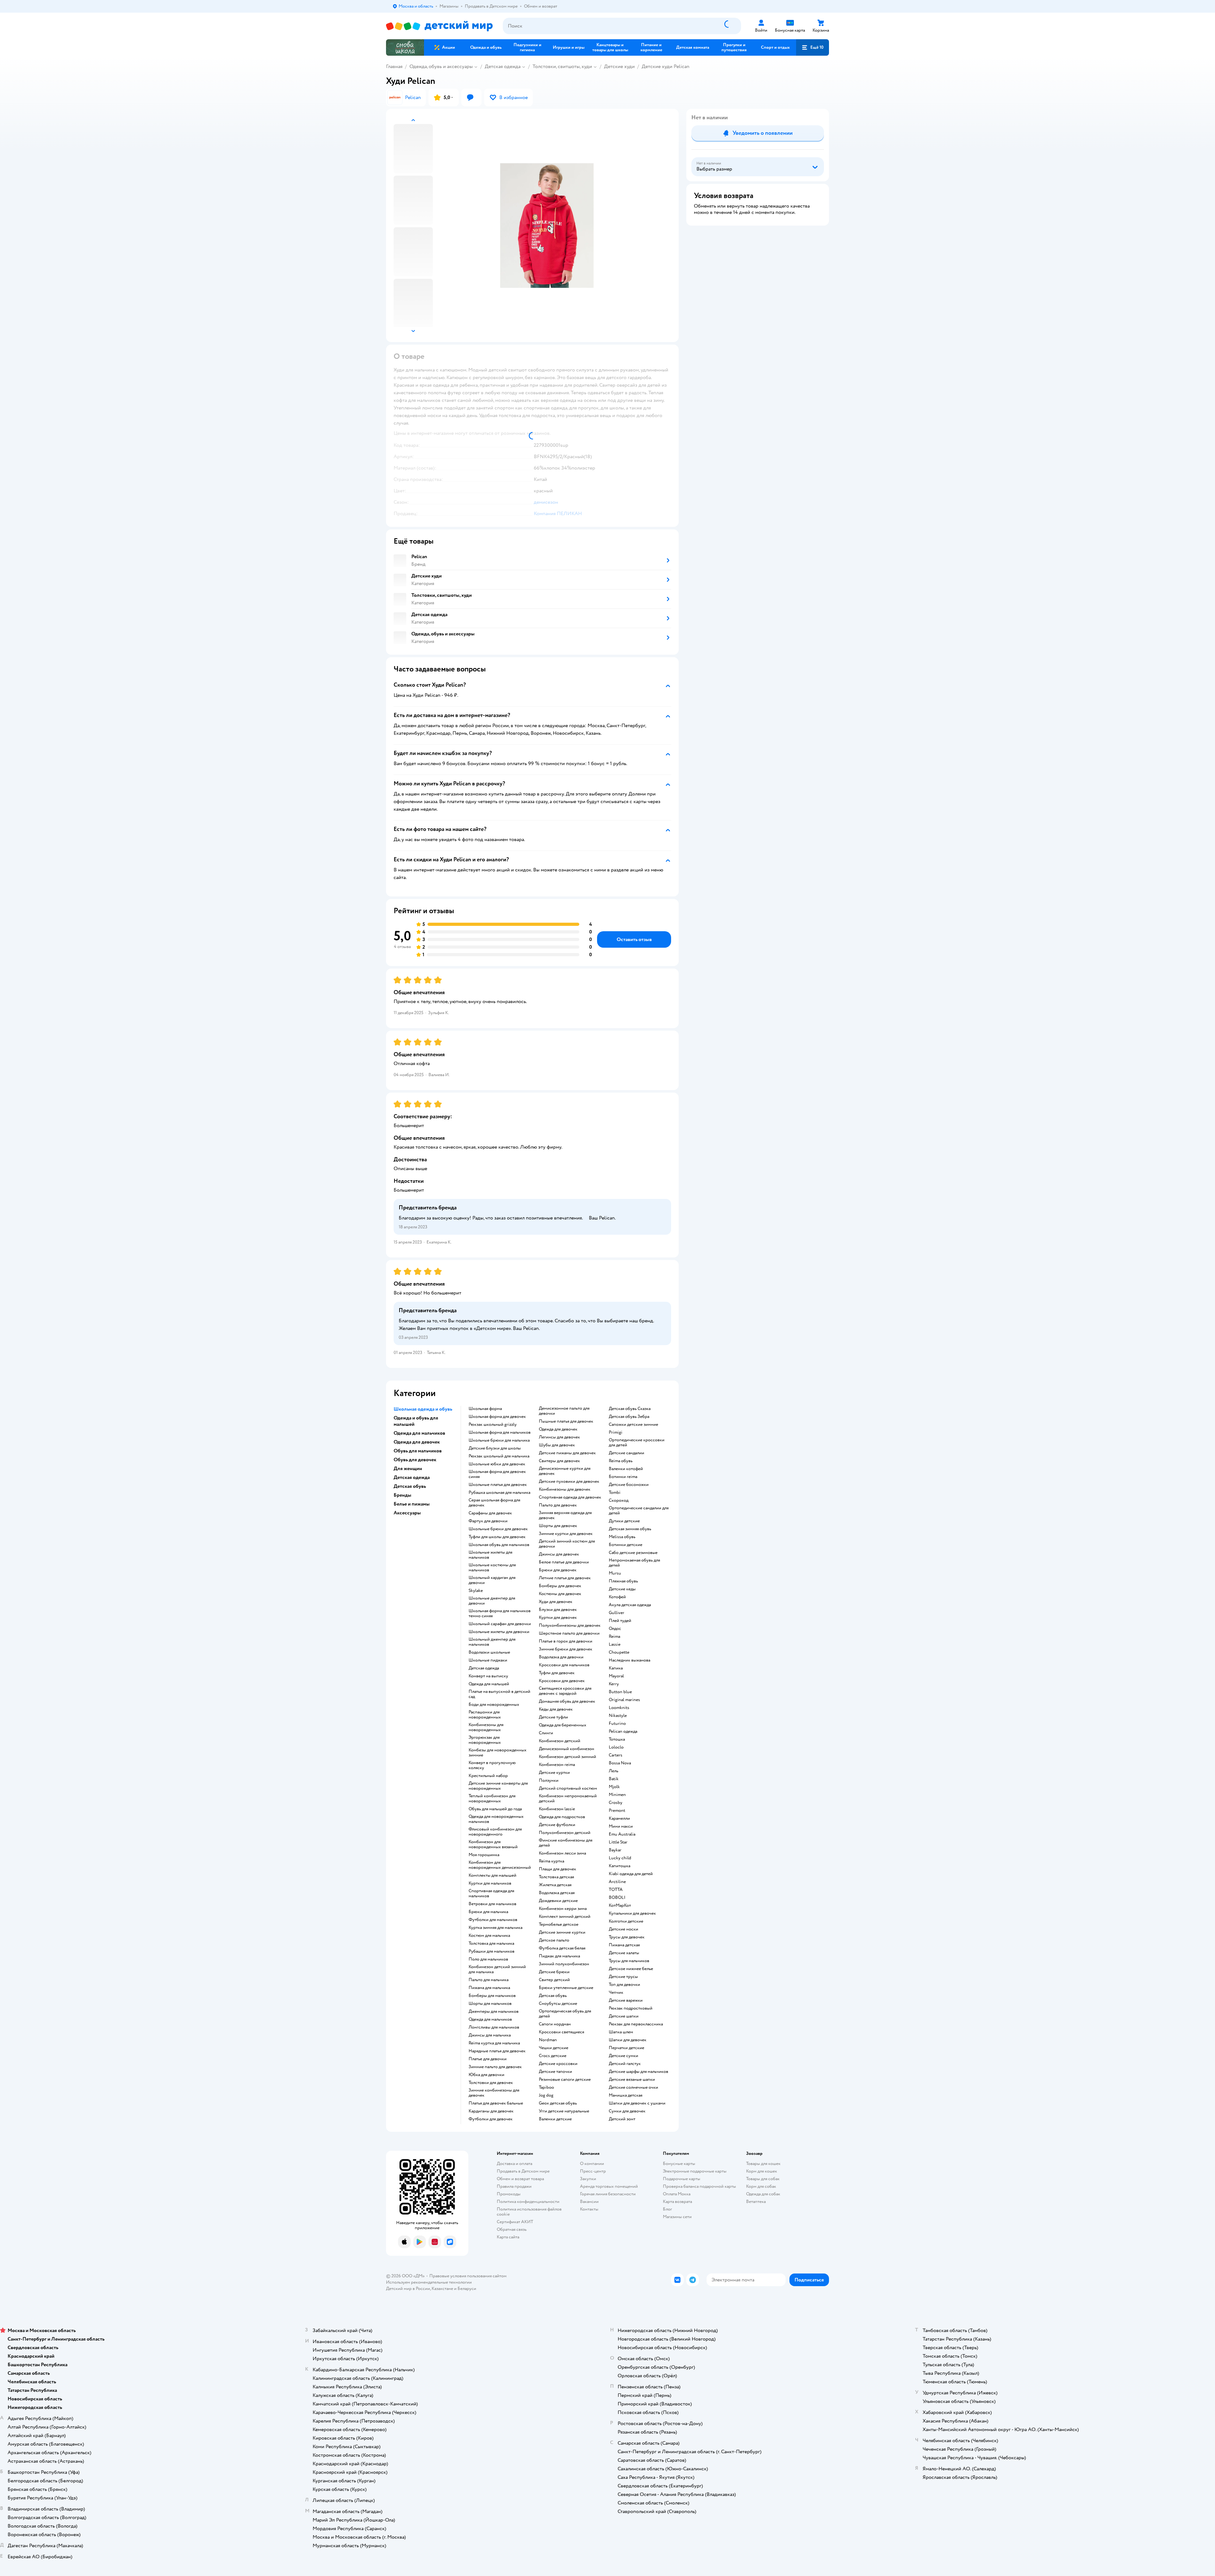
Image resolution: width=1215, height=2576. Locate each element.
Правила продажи (514, 2186)
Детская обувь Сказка (630, 1409)
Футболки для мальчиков (493, 1920)
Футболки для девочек (491, 2119)
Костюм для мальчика (489, 1936)
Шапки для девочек (628, 2040)
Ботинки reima (623, 1477)
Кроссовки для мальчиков (564, 1665)
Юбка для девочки (486, 2075)
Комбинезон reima (557, 1765)
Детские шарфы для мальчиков (639, 2072)
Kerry (614, 1684)
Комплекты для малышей (492, 1875)
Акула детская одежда (630, 1605)
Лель (614, 1771)
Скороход (619, 1500)
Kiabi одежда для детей (631, 1874)
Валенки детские (555, 2119)
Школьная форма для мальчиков (500, 1432)
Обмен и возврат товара (520, 2179)
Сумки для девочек (627, 2111)
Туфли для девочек (557, 1673)
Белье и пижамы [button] (412, 1504)
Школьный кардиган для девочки (492, 1580)
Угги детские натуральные (564, 2111)
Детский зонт (622, 2119)
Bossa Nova (620, 1763)
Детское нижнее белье (631, 1969)
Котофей (617, 1597)
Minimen (617, 1795)
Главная (394, 66)
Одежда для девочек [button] (417, 1442)
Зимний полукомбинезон (564, 1964)
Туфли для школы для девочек (497, 1537)
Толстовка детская (556, 1877)
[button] (813, 47)
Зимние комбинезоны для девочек (494, 2093)
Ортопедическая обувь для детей (565, 2014)
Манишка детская (626, 2095)
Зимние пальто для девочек (495, 2067)
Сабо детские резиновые (633, 1553)
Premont (617, 1811)
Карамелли (619, 1818)
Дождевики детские (558, 1901)
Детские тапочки (555, 2072)
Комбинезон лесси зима (562, 1853)
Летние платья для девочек (565, 1578)
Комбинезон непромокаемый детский (568, 1799)
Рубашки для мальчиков (492, 1951)
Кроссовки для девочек (562, 1681)
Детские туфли (553, 1717)
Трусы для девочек (627, 1937)
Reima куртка (551, 1861)
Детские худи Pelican (666, 66)
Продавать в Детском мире (523, 2171)
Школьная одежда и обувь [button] (423, 1409)
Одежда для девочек (558, 1429)
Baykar (615, 1850)
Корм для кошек (762, 2171)
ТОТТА (616, 1890)
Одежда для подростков (562, 1817)
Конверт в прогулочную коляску (492, 1765)
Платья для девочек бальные (496, 2103)
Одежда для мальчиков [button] (419, 1433)
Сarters (616, 1755)
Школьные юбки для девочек (497, 1464)
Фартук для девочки (488, 1521)
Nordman (548, 2040)
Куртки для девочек (558, 1618)
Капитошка (620, 1866)
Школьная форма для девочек (497, 1417)
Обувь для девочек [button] (415, 1460)
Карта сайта (508, 2237)
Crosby (616, 1803)
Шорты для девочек (558, 1526)
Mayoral (616, 1676)
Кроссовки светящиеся (561, 2032)
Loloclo (616, 1747)
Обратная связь (512, 2229)
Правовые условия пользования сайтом (468, 2276)
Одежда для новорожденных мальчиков (496, 1819)
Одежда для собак (763, 2194)
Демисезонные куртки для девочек (565, 1471)
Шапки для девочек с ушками (637, 2103)
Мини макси (621, 1826)
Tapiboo (546, 2087)
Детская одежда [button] (412, 1477)
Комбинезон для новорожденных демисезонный (500, 1865)
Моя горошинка (484, 1855)
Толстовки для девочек (491, 2083)
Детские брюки (554, 1972)
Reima (614, 1637)
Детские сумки (623, 2056)
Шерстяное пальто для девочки (569, 1633)
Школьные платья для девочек (498, 1485)
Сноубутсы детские (558, 2004)
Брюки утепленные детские (566, 1988)
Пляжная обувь (623, 1581)
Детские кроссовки (558, 2064)
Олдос (615, 1629)
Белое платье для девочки (564, 1562)
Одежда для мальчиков (490, 2019)
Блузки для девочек (558, 1610)
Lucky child (620, 1858)
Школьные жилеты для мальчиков (490, 1555)
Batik (614, 1779)
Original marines (624, 1700)
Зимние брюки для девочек (566, 1649)
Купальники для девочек (632, 1913)
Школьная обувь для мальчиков (499, 1545)
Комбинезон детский (560, 1741)
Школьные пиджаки (488, 1660)
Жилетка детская (555, 1885)
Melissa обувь (622, 1537)
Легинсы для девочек (559, 1437)
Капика (616, 1668)
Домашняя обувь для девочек (567, 1701)
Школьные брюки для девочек (498, 1529)
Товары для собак (763, 2179)
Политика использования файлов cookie (529, 2212)
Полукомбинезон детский (565, 1833)
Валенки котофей (626, 1469)
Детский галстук (625, 2064)
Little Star (618, 1842)
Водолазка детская (557, 1893)
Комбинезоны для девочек (565, 1489)
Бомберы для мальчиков (492, 1996)
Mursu (615, 1573)
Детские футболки (557, 1825)
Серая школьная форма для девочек (494, 1503)
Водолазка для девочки (561, 1657)
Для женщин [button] (408, 1469)
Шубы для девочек (557, 1445)
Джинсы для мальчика (490, 2035)
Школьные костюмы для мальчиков (492, 1568)
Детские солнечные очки (633, 2087)
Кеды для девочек (556, 1709)
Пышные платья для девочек (566, 1421)
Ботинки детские (626, 1545)
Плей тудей (620, 1621)
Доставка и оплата (514, 2164)
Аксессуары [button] (407, 1513)
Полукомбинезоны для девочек (570, 1625)
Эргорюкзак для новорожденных (485, 1740)
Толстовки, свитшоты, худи (562, 66)
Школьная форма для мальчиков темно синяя (500, 1613)
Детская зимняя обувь (630, 1529)
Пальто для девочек (558, 1505)
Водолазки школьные (489, 1652)
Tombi (615, 1493)
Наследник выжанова (629, 1660)
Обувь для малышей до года (495, 1809)
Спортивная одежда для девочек (570, 1497)
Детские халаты (624, 1953)
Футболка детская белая (562, 1948)
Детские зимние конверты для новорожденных (498, 1786)
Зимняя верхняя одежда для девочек (565, 1515)
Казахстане (442, 2289)
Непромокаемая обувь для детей (634, 1563)
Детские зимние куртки (562, 1932)
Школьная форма (485, 1409)
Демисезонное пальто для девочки (564, 1411)
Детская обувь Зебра (629, 1417)
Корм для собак (761, 2186)
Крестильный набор (488, 1776)
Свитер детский (554, 1980)
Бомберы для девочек (560, 1586)
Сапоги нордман (555, 2024)
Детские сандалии (626, 1453)
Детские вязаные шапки (632, 2080)
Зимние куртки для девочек (566, 1534)
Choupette (619, 1652)
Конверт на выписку (488, 1676)
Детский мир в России (408, 2289)
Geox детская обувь (558, 2103)
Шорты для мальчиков (490, 2004)
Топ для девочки (624, 1985)
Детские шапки (624, 2016)
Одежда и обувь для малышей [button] (416, 1421)
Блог (667, 2209)
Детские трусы (623, 1977)
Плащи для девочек (558, 1869)
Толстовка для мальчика (491, 1943)
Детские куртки (554, 1773)
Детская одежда (503, 66)
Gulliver (617, 1613)
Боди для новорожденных (494, 1705)
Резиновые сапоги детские (565, 2080)
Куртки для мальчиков (490, 1883)
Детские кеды (622, 1589)
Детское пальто (554, 1940)
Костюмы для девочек (560, 1594)
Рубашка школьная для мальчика (499, 1493)
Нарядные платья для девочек (497, 2051)
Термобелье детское (559, 1924)
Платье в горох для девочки (566, 1641)
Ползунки (549, 1781)
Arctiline (617, 1882)
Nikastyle (618, 1716)
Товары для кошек (763, 2164)
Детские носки (623, 1929)
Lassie (615, 1644)
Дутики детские (624, 1521)
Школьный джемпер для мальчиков (492, 1642)
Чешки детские (554, 2048)
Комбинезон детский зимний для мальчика (497, 1969)
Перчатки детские (626, 2048)
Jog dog (546, 2095)
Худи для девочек (556, 1602)
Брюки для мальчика (488, 1912)
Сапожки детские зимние (633, 1425)
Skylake (476, 1591)
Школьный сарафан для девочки (500, 1624)
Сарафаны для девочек (490, 1513)
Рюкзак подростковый (631, 2008)
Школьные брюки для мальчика (499, 1440)
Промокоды (509, 2194)
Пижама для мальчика (489, 1988)
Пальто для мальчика (489, 1980)
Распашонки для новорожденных (485, 1715)
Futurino (617, 1724)
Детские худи (619, 66)
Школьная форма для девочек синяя (497, 1474)
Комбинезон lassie (557, 1809)
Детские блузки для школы (495, 1448)
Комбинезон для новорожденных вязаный (493, 1844)
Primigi (616, 1432)
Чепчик (616, 1993)
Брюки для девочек (558, 1570)
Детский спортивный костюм (568, 1788)
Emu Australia (622, 1834)
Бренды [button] (402, 1495)
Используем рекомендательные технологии (429, 2282)
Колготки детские (626, 1921)
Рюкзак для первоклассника (636, 2024)
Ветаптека (756, 2202)
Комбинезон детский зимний (567, 1757)
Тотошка (617, 1739)
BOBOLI (617, 1898)
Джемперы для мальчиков (494, 2012)
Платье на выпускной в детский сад (499, 1694)
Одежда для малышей (489, 1684)
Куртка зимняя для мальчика (495, 1928)
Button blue (620, 1692)
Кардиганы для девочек (491, 2111)
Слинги (546, 1733)
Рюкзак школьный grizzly (493, 1425)
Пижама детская (624, 1945)
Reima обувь (621, 1461)
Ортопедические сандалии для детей (639, 1511)
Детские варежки (626, 2000)
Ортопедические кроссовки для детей (637, 1443)
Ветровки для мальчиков (492, 1904)
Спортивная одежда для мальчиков (491, 1893)
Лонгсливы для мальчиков (494, 2027)
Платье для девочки (488, 2059)
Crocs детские (553, 2056)
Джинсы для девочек (559, 1554)
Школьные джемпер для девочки (492, 1601)
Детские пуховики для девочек (569, 1481)
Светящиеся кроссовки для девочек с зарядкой (565, 1691)
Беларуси (467, 2289)
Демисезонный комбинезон (567, 1749)
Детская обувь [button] (410, 1486)
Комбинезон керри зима (563, 1909)
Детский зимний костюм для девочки (567, 1544)
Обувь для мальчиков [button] (418, 1451)
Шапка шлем (621, 2032)
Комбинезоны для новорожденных (486, 1727)
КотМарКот (620, 1905)
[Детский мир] (439, 26)
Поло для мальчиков (488, 1959)
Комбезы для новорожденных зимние (498, 1753)
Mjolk (614, 1787)
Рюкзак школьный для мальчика (499, 1456)
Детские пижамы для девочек (567, 1453)
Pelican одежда (623, 1731)
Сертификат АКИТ (515, 2222)
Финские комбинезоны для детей (566, 1843)
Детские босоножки (629, 1485)
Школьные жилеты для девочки (499, 1632)
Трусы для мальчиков (629, 1961)
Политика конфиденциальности (528, 2202)
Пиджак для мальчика (559, 1956)
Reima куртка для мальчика (494, 2043)
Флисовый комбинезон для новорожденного (495, 1832)
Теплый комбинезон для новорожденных (492, 1799)
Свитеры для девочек (559, 1461)
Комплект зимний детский (565, 1917)
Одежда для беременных (563, 1725)
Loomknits (619, 1708)
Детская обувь (553, 1996)
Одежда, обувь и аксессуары (441, 66)
